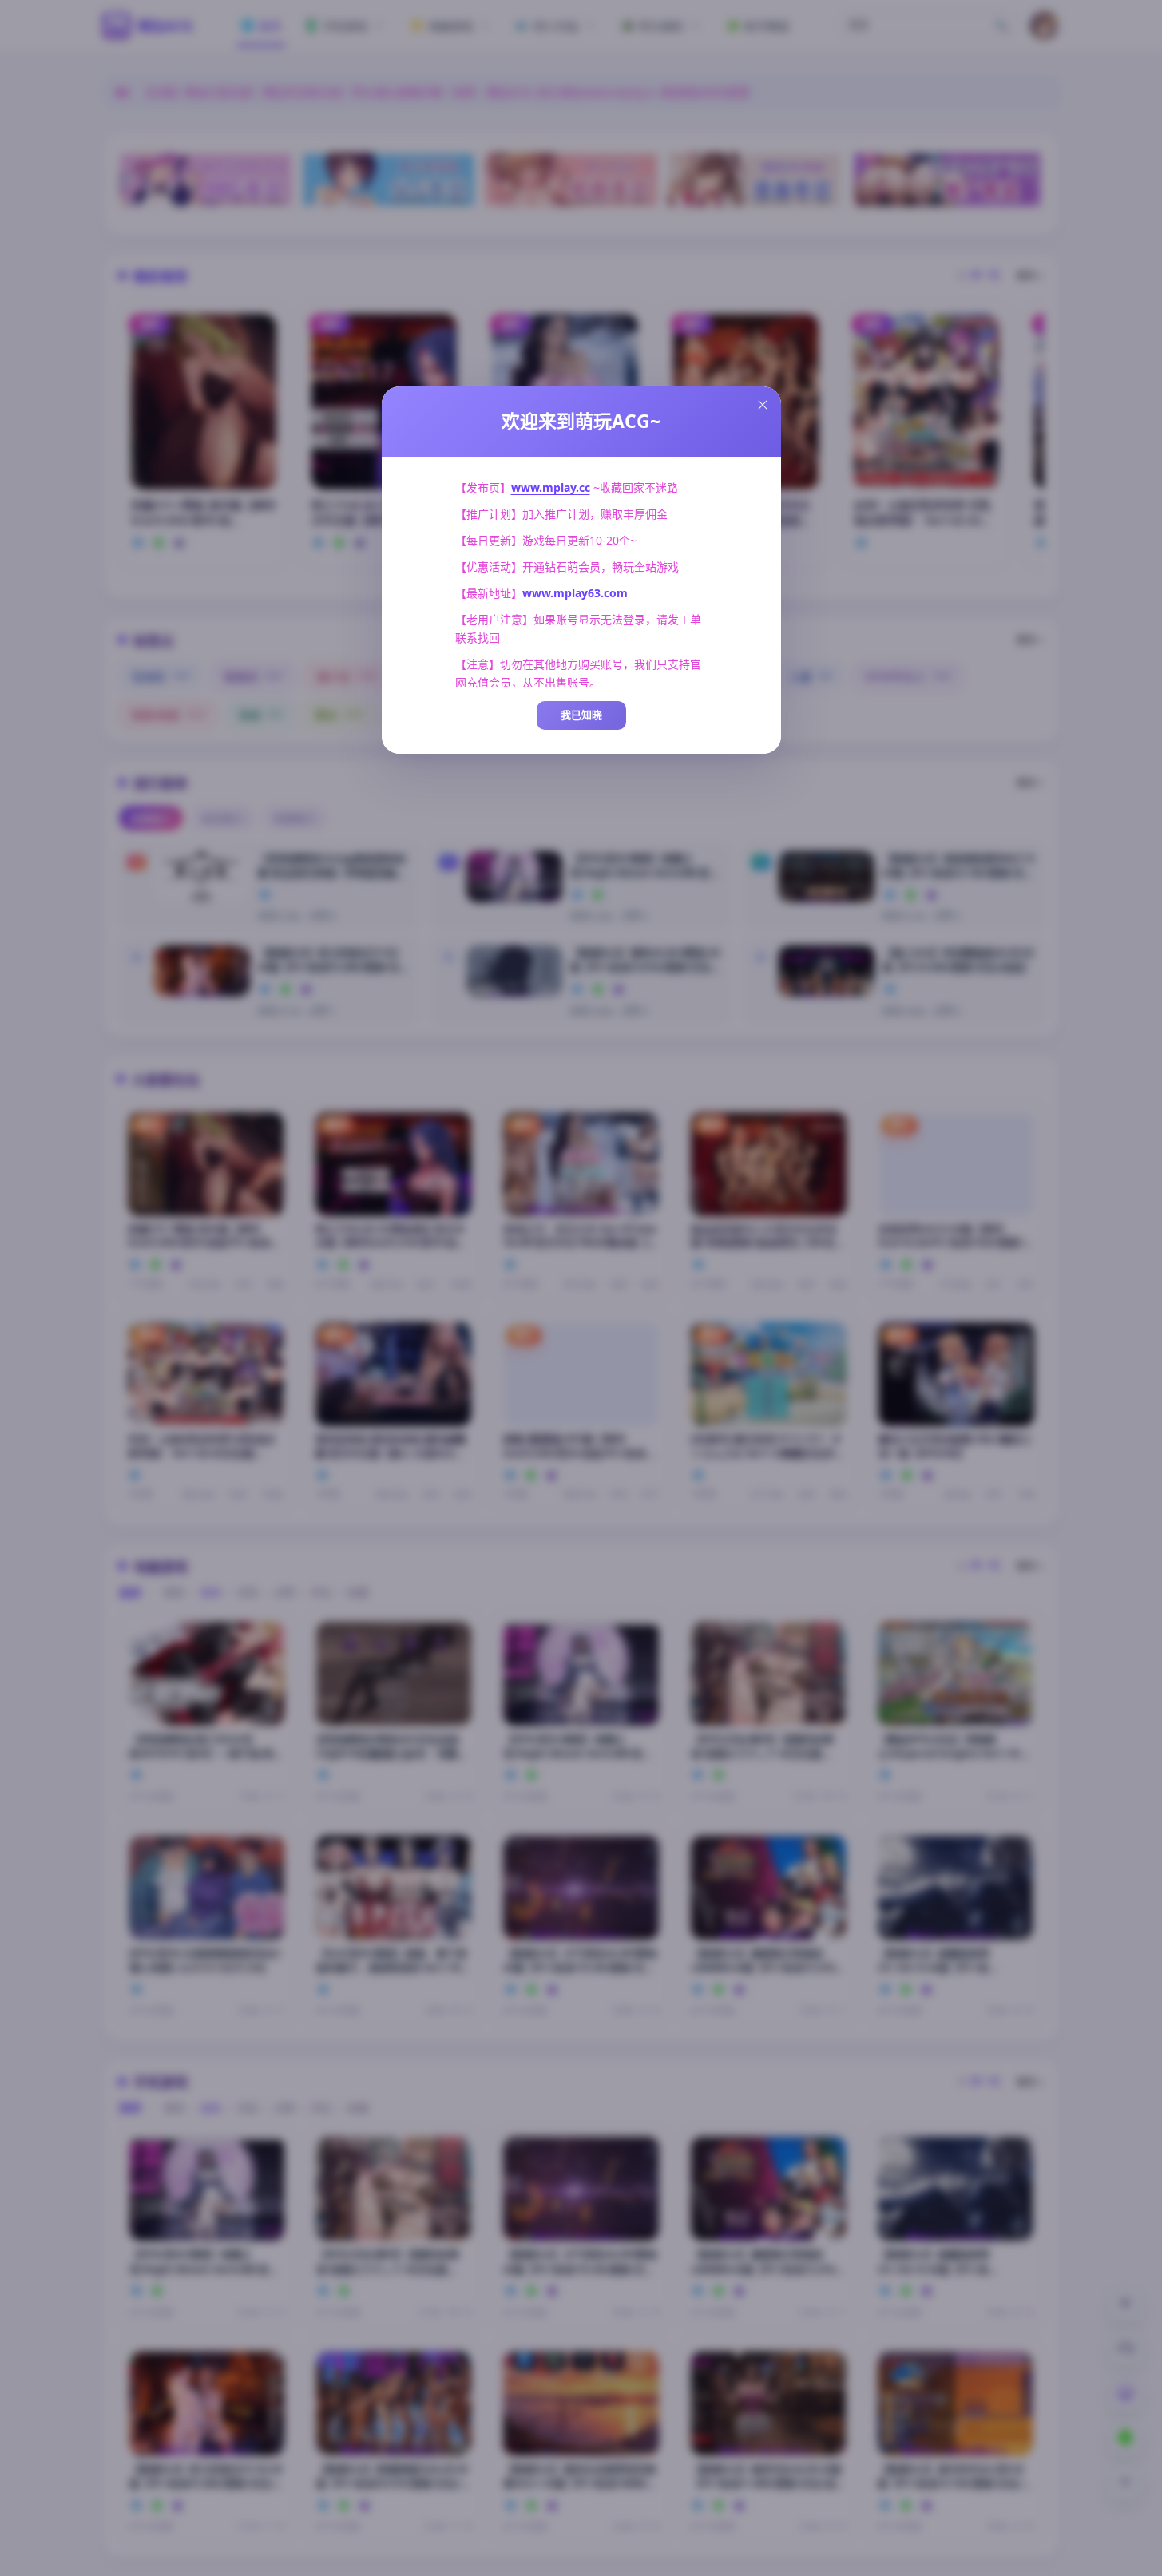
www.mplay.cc (551, 487)
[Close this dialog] (763, 405)
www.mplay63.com (575, 593)
